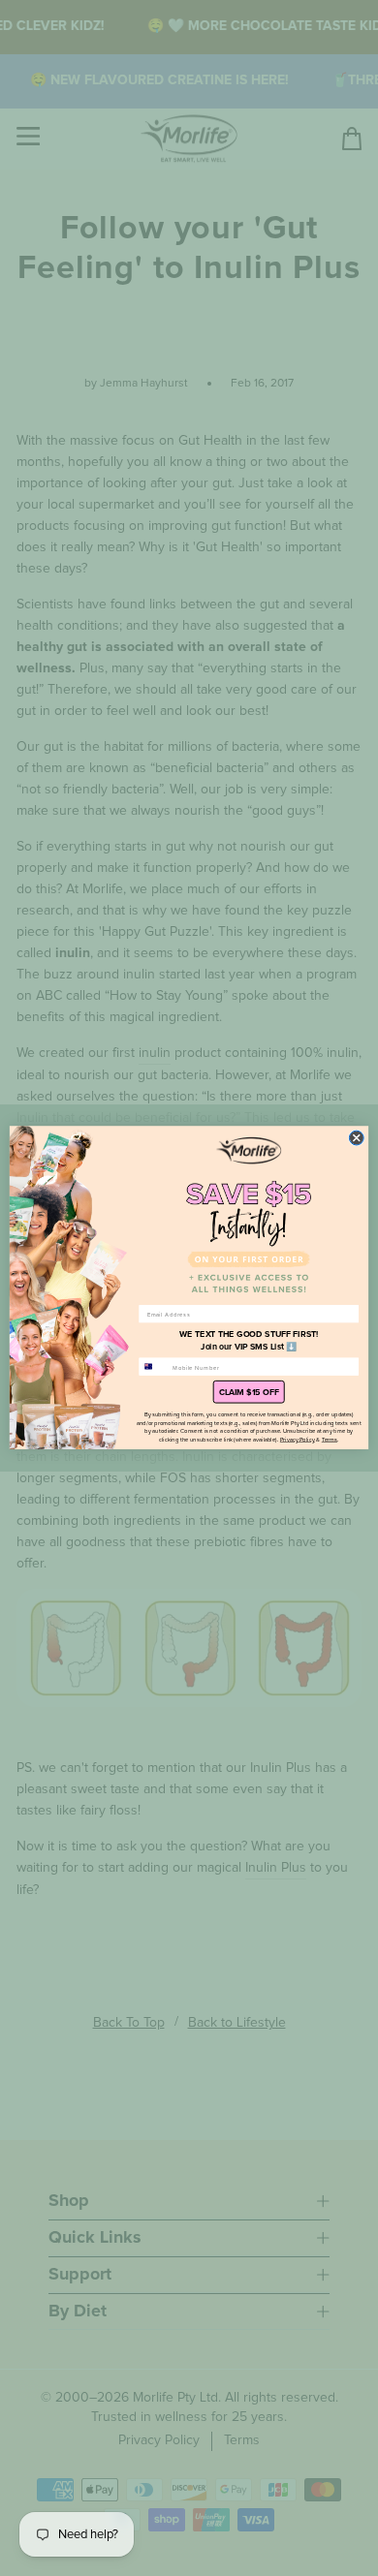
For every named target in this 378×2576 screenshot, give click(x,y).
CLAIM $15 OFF (249, 1393)
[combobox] (154, 1367)
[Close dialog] (356, 1138)
